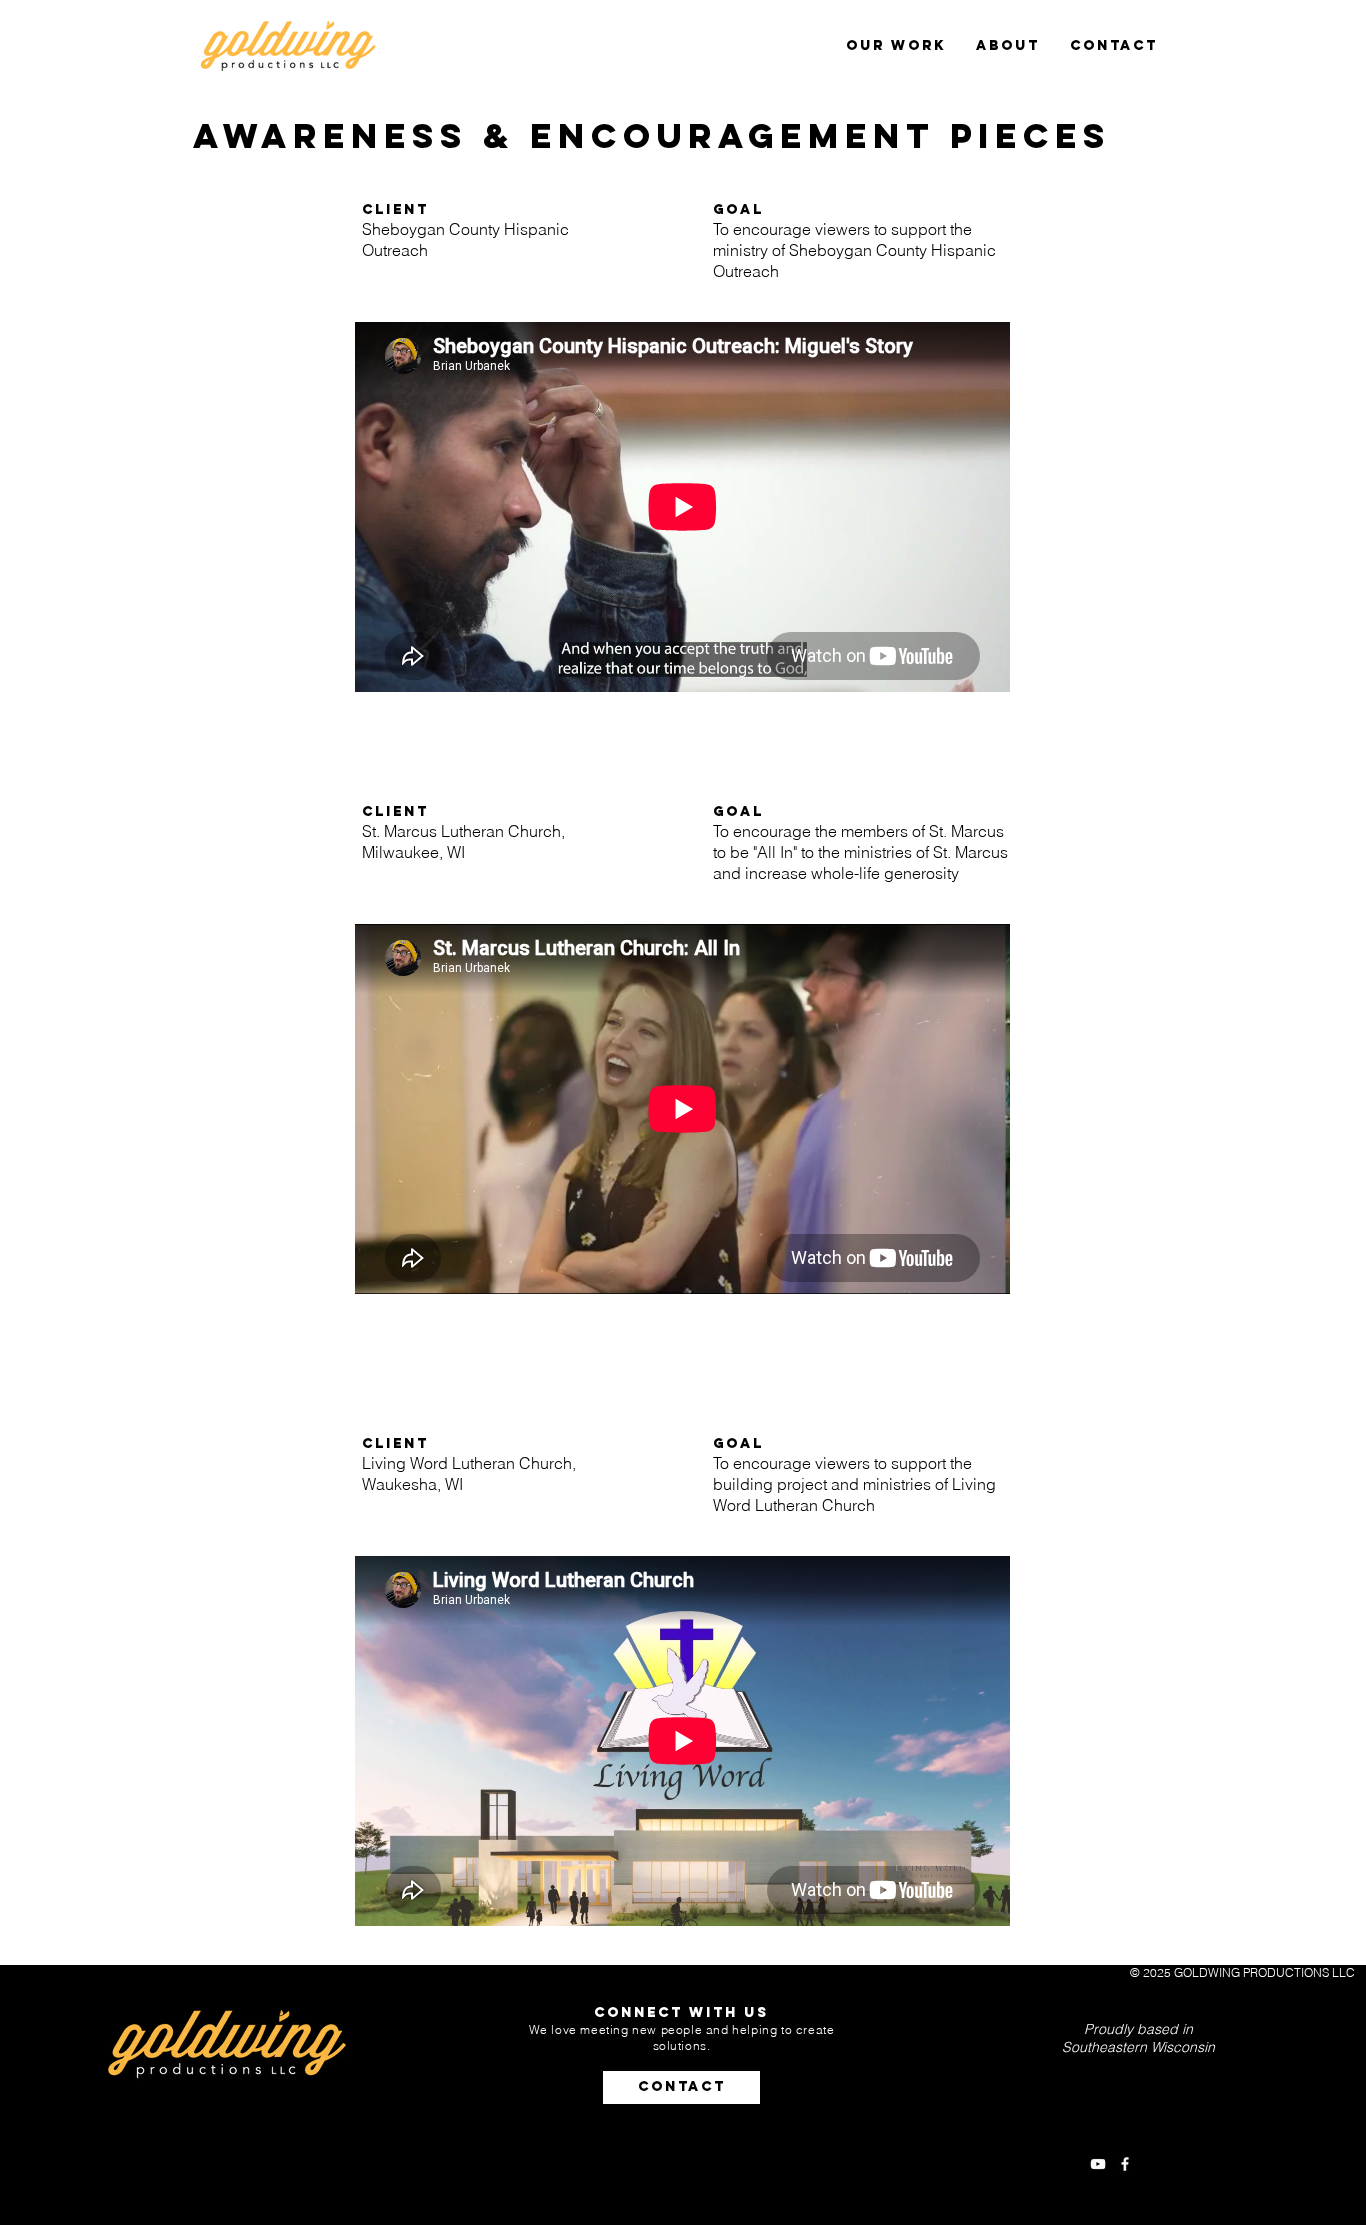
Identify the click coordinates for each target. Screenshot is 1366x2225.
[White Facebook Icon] (1125, 2164)
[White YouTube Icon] (1098, 2164)
